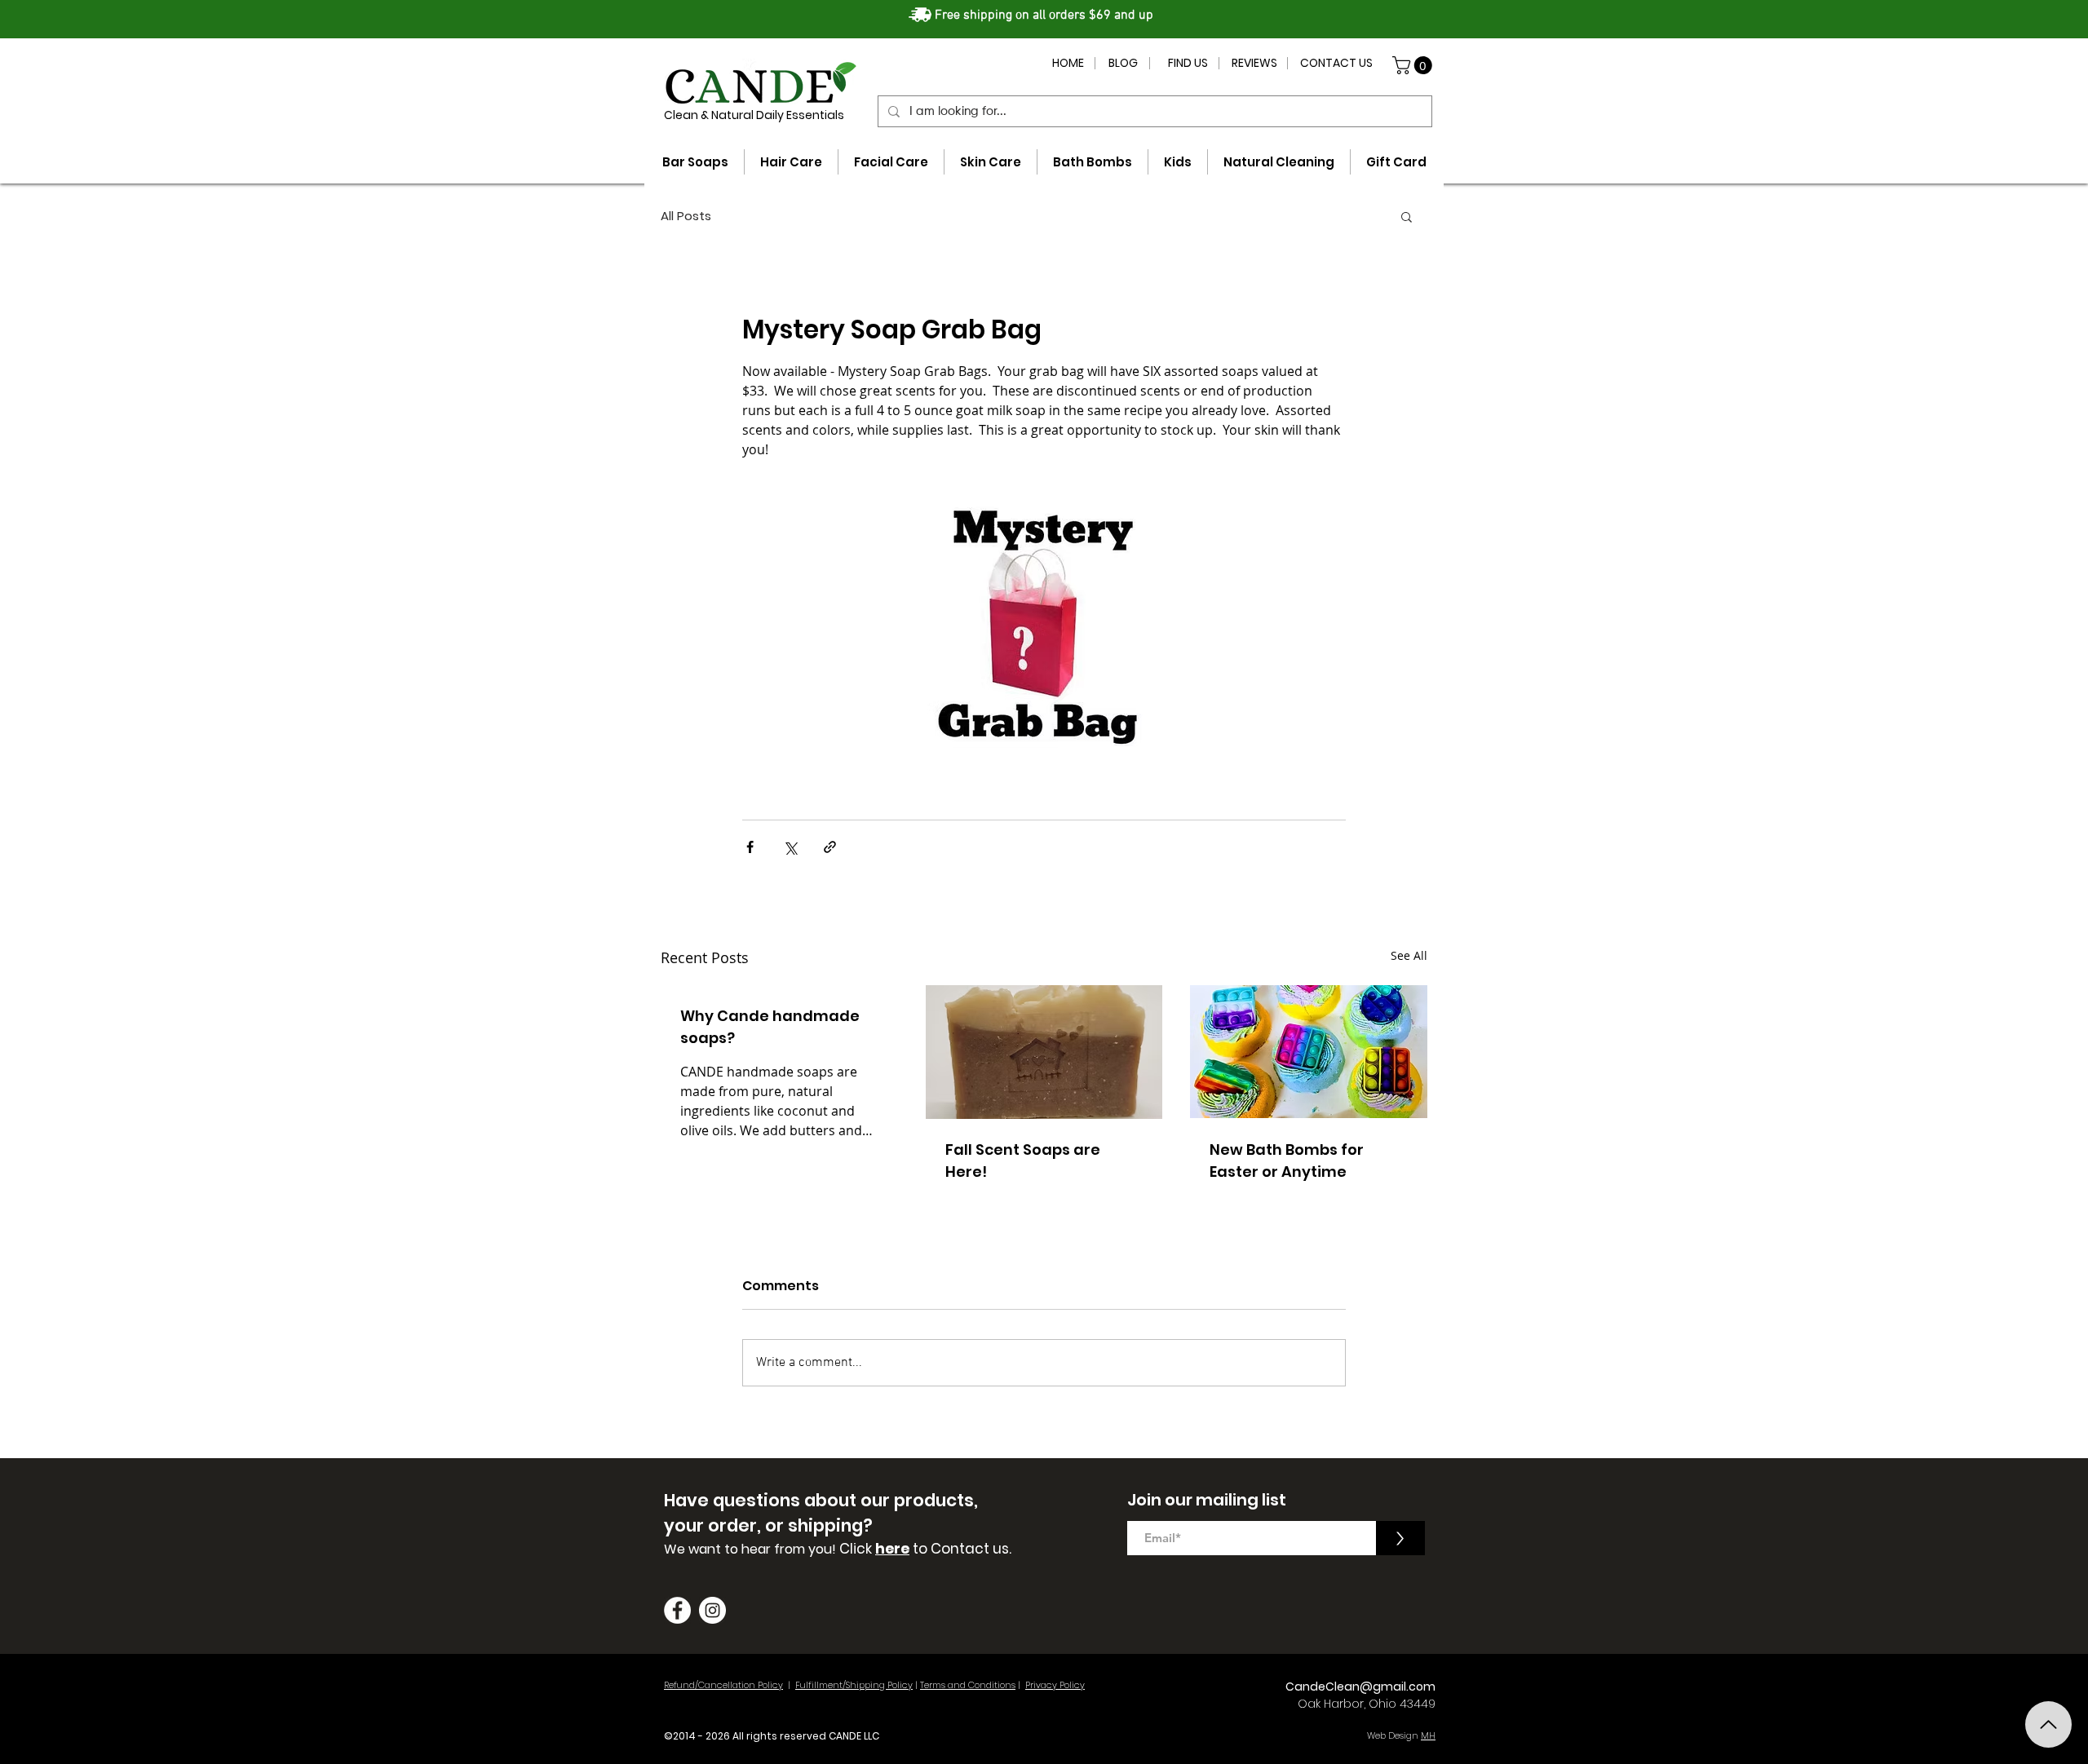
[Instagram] (712, 1610)
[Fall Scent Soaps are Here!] (1044, 1052)
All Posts (686, 216)
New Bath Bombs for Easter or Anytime (1287, 1161)
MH (1428, 1735)
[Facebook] (677, 1610)
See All (1409, 955)
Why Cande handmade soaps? (770, 1027)
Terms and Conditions (968, 1685)
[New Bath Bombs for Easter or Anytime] (1309, 1052)
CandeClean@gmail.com (1360, 1687)
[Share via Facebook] (750, 847)
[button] (1414, 65)
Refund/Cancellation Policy (723, 1685)
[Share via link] (830, 847)
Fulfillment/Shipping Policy (854, 1685)
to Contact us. (960, 1549)
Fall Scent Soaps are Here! (1023, 1161)
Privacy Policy (1055, 1685)
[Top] (2048, 1724)
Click (857, 1549)
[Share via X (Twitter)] (790, 847)
